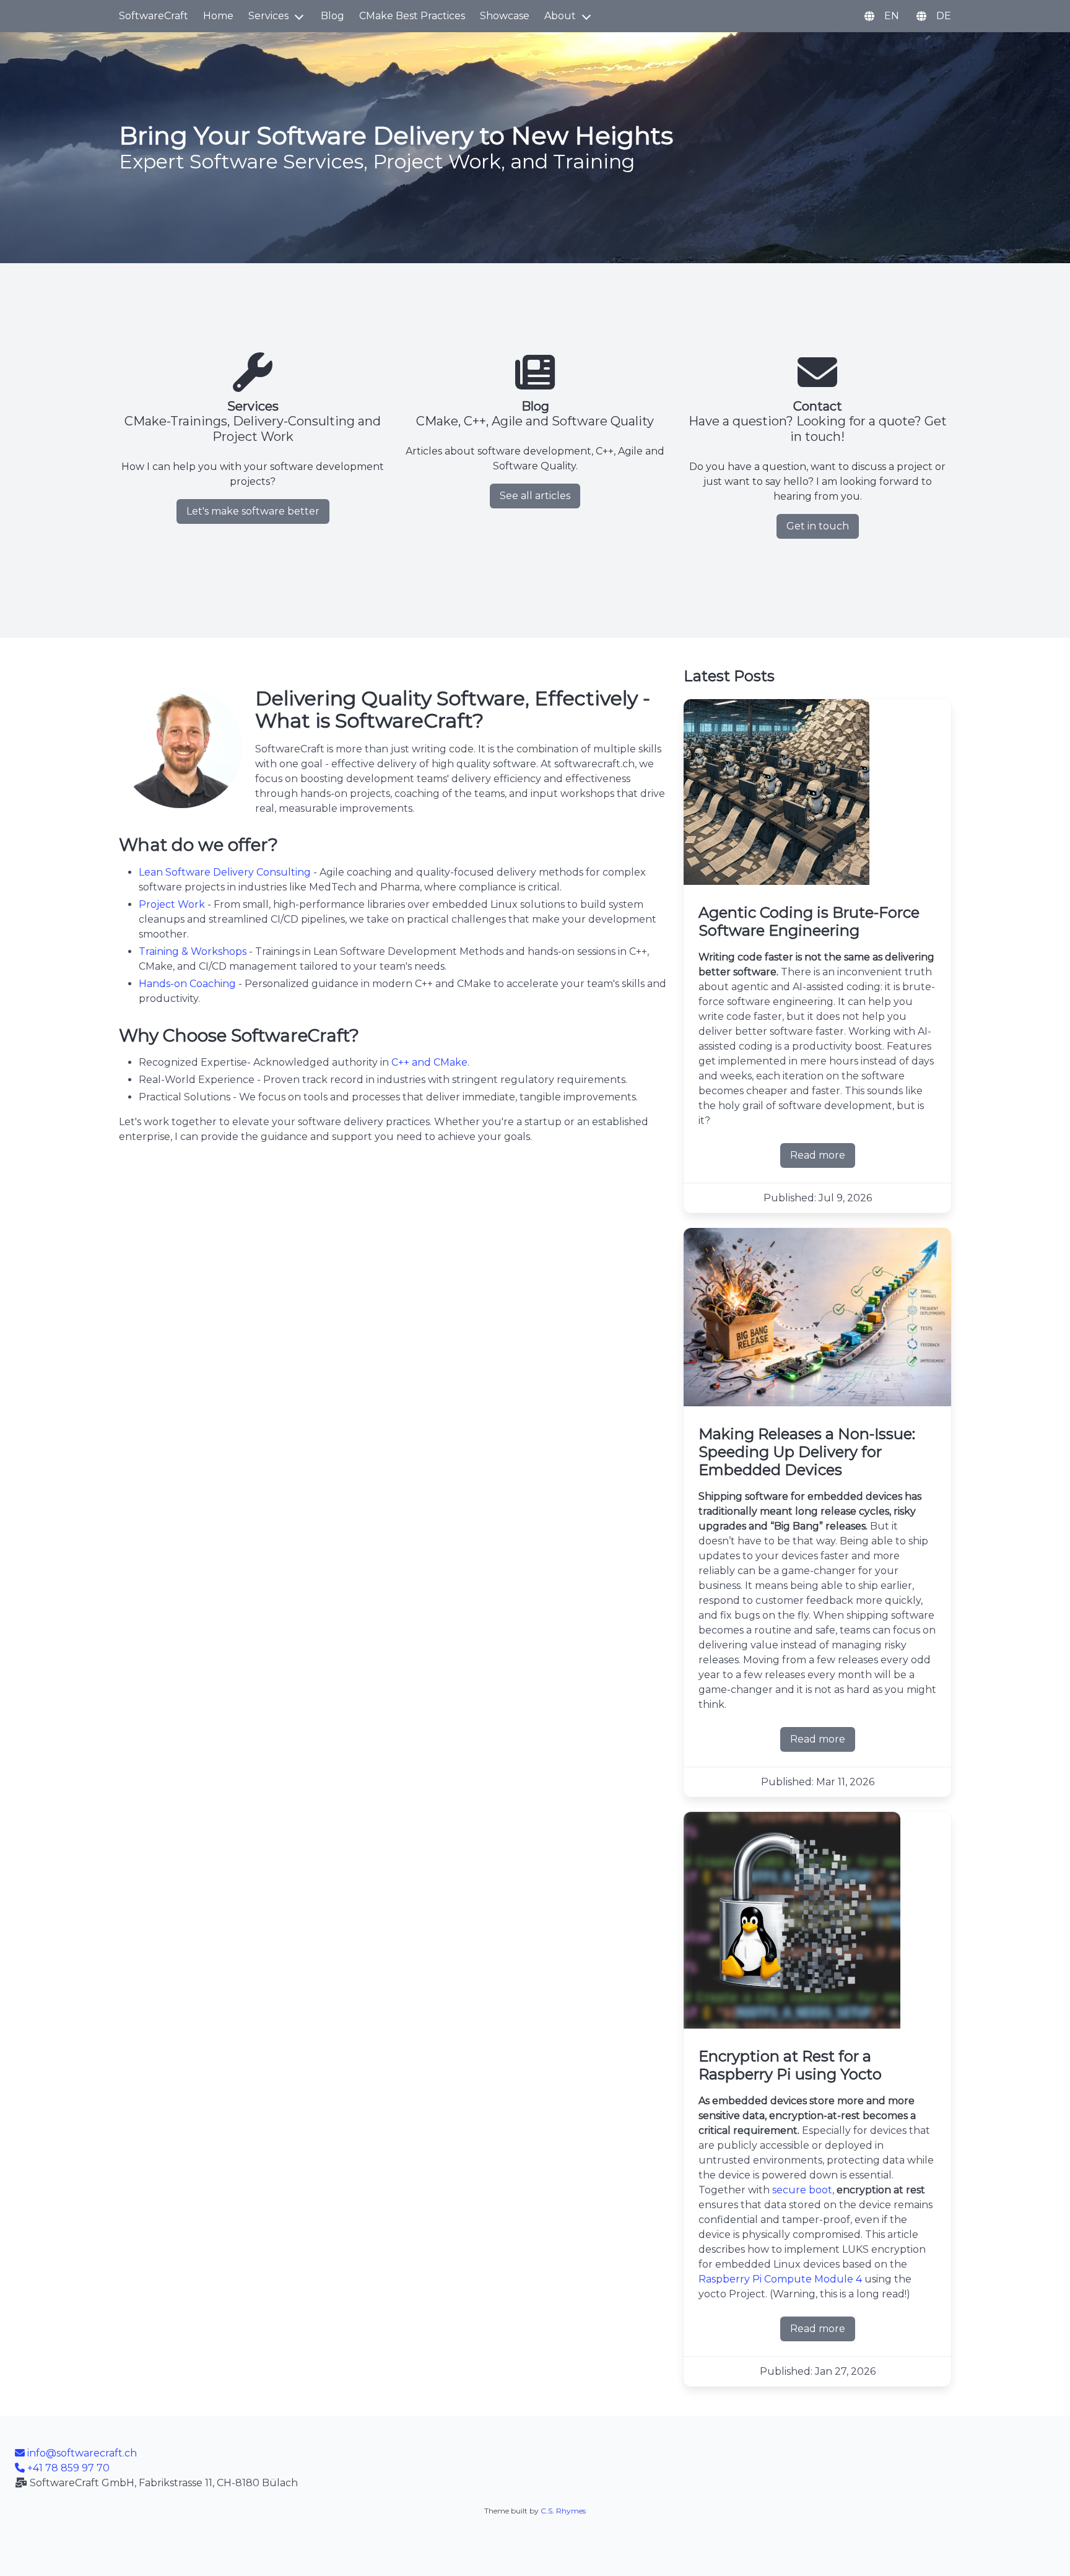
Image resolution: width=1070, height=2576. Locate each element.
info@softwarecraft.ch (81, 2453)
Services (268, 16)
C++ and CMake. (430, 1062)
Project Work (172, 904)
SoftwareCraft (154, 16)
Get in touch (818, 526)
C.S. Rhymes (563, 2511)
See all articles (535, 496)
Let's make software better (253, 511)
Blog (333, 16)
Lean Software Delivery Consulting (225, 872)
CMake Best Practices (412, 16)
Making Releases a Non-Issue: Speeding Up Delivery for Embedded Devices (807, 1452)
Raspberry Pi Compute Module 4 (780, 2279)
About (560, 16)
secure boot (802, 2190)
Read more (823, 1159)
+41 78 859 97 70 (67, 2468)
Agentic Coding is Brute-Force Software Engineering (809, 921)
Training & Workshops (193, 951)
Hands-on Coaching (187, 984)
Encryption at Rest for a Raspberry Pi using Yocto (790, 2065)
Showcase (505, 16)
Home (218, 16)
